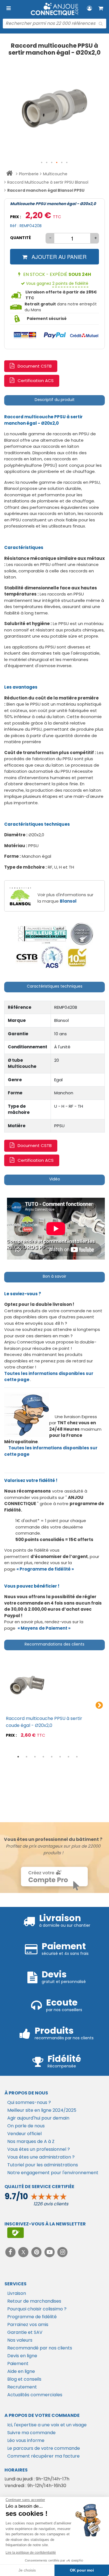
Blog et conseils (24, 2379)
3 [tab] (35, 1757)
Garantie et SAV (25, 2332)
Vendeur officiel (24, 2134)
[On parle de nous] (42, 934)
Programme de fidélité (32, 2317)
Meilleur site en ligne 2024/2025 (42, 2110)
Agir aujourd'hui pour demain (38, 2118)
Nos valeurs (20, 2340)
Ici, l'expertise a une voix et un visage (47, 2425)
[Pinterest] (37, 2252)
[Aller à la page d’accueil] (9, 174)
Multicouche (55, 174)
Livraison (17, 2293)
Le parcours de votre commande (44, 2448)
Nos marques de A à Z (31, 2141)
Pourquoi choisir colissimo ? (37, 2309)
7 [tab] (68, 1757)
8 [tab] (77, 1757)
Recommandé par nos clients (40, 2348)
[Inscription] (16, 2233)
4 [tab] (43, 1757)
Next (99, 1705)
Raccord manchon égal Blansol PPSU (46, 190)
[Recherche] (101, 24)
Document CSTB (35, 366)
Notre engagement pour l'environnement (53, 2173)
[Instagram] (63, 2252)
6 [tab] (60, 1757)
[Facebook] (11, 2252)
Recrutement (22, 2387)
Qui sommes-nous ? (29, 2102)
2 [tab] (27, 1757)
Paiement (18, 2364)
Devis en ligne (22, 2356)
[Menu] (8, 8)
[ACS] (52, 957)
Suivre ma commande (31, 2433)
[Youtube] (50, 2252)
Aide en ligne (21, 2371)
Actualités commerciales (35, 2395)
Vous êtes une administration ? (41, 2157)
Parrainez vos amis (28, 2325)
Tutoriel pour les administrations (43, 2165)
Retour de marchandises (34, 2301)
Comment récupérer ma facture (43, 2456)
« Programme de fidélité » (45, 1569)
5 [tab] (52, 1757)
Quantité (21, 238)
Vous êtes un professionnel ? (39, 2149)
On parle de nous (26, 2126)
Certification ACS (36, 381)
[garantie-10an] (77, 957)
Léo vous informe (26, 2440)
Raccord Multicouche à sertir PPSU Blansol (48, 182)
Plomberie (29, 174)
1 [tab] (18, 1757)
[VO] (82, 934)
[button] (42, 163)
